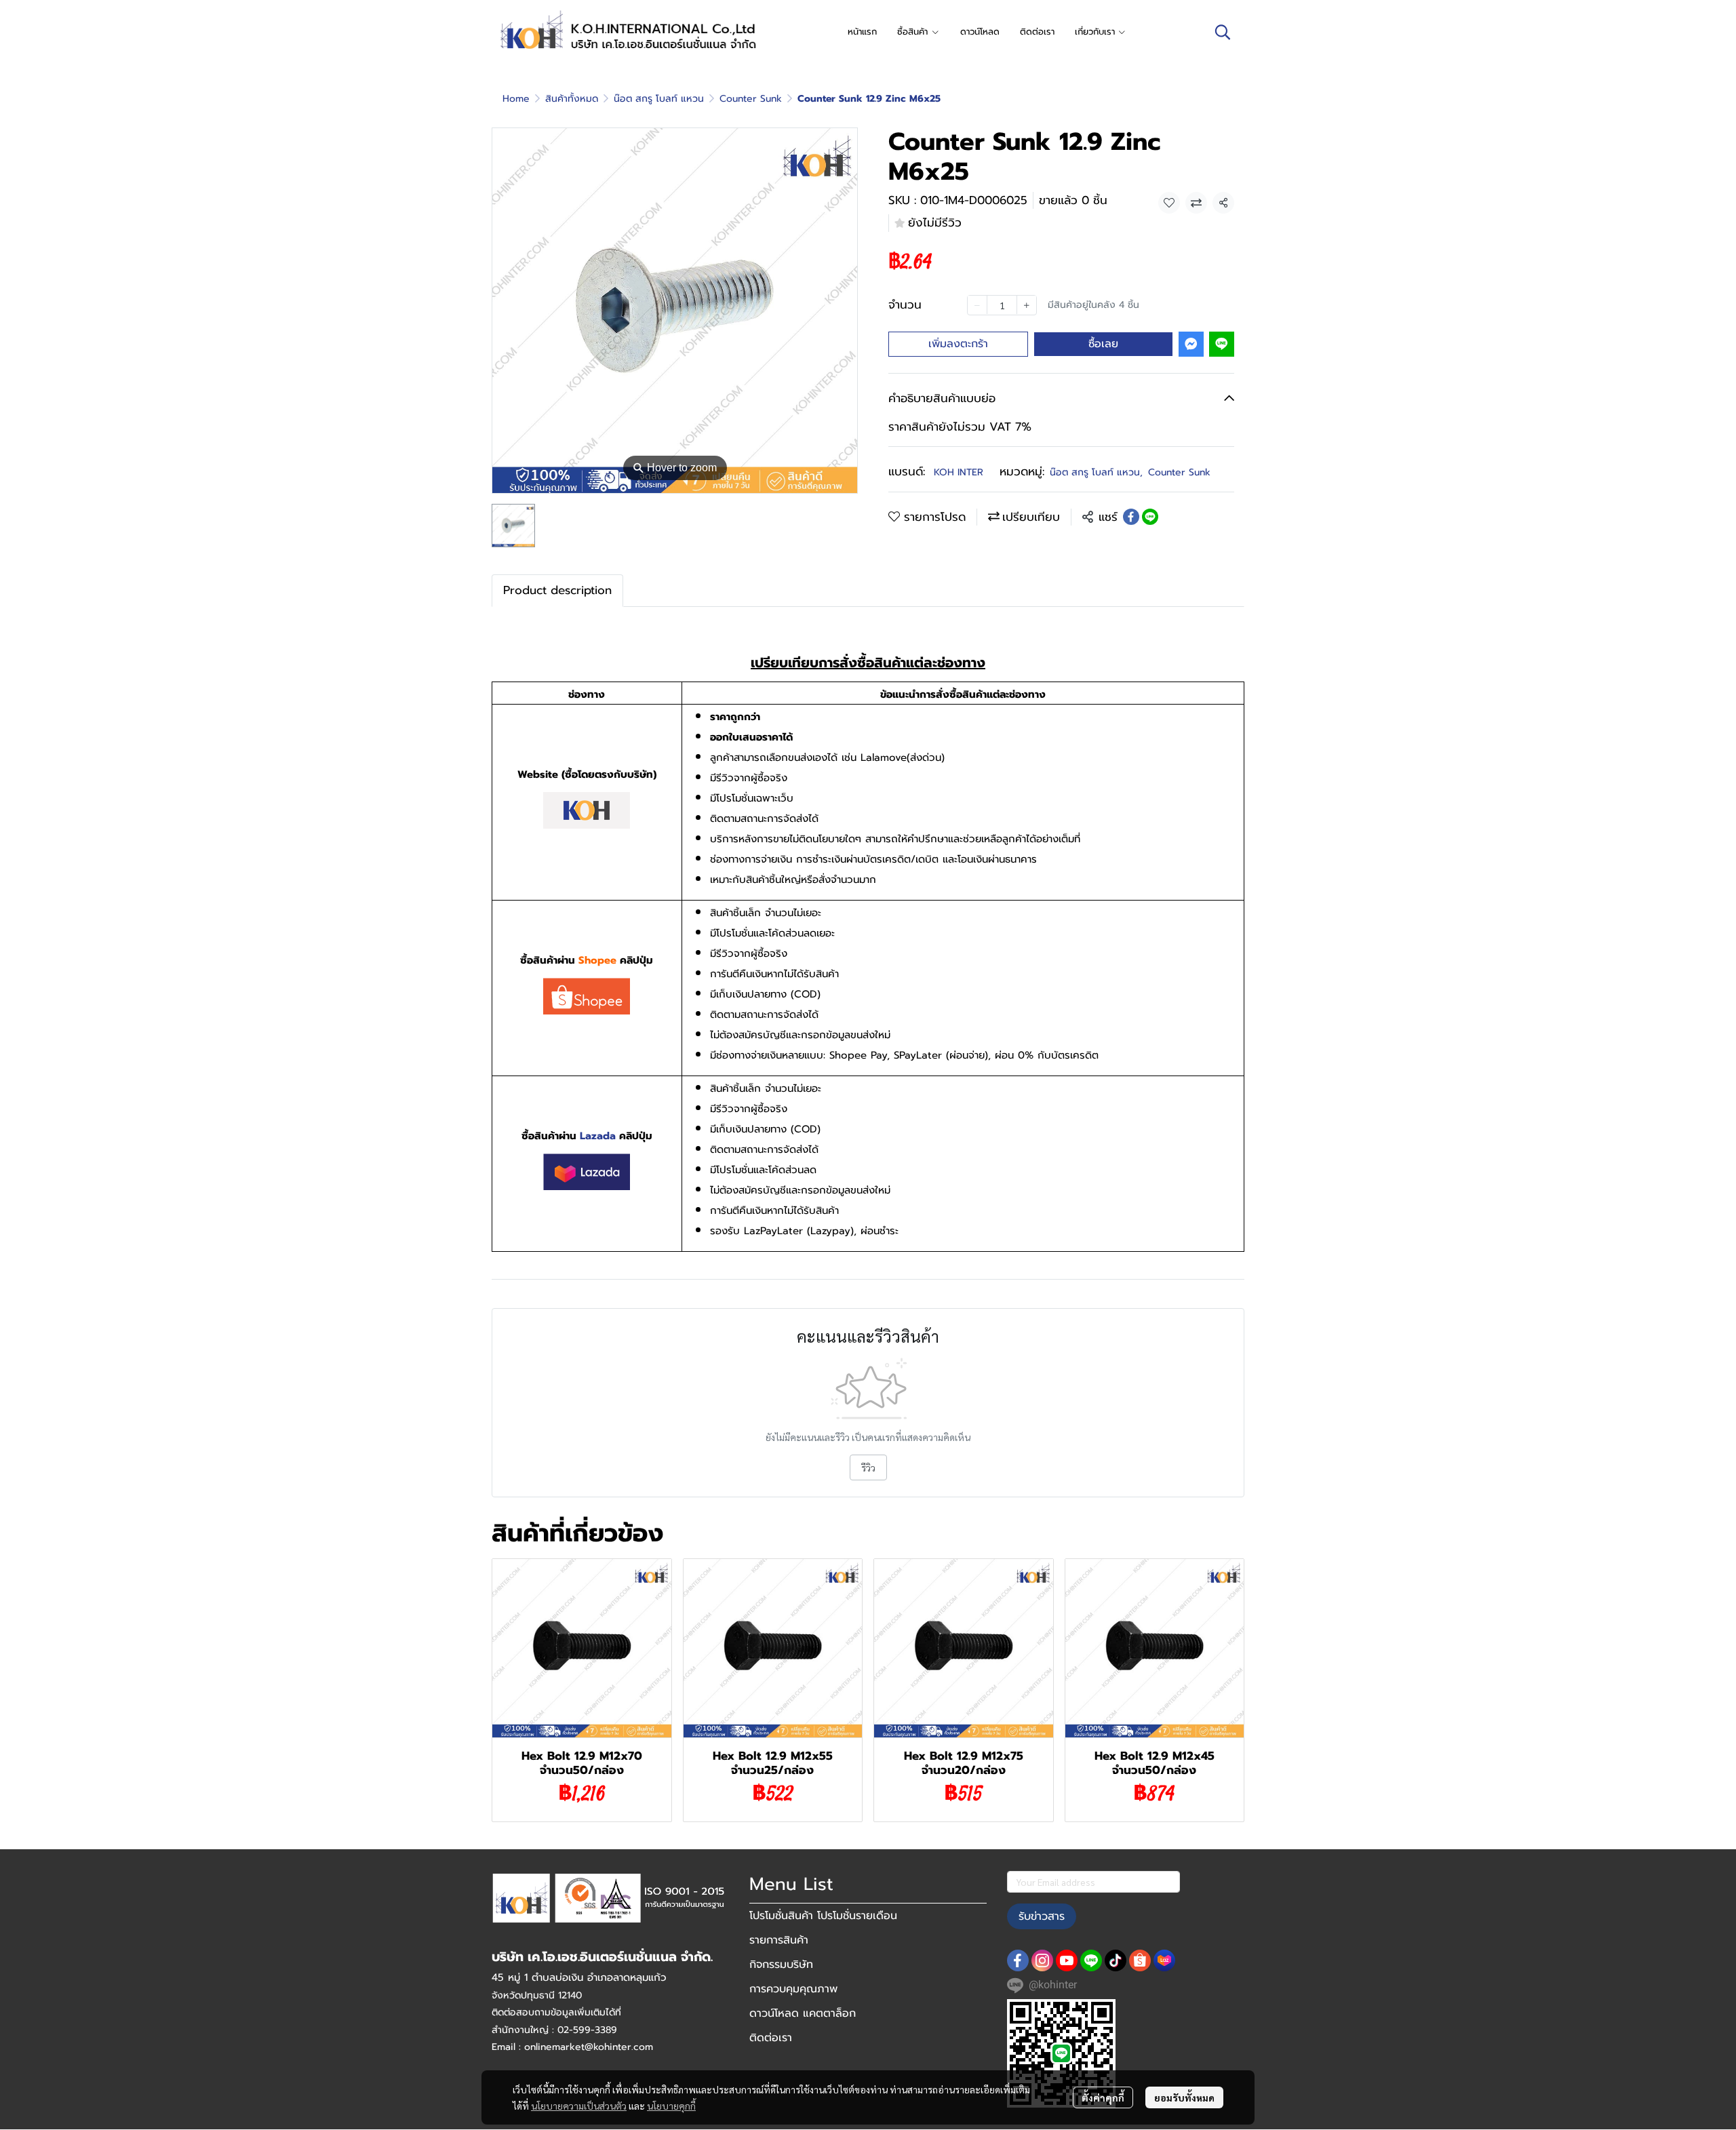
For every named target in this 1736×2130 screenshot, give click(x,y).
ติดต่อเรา (771, 2038)
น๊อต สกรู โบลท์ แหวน (659, 99)
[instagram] (1042, 1960)
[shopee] (1140, 1960)
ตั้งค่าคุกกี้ (1103, 2097)
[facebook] (1018, 1960)
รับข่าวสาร (1042, 1916)
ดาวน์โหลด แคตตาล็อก (803, 2013)
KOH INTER (959, 472)
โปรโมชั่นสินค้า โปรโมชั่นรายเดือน (823, 1916)
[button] (1223, 32)
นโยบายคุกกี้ (671, 2106)
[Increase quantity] (1027, 304)
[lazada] (1164, 1960)
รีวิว (868, 1467)
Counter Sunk (751, 99)
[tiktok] (1116, 1960)
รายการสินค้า (779, 1940)
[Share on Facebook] (1131, 517)
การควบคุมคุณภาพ (793, 1989)
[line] (1091, 1960)
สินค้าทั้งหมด (572, 99)
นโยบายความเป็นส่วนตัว (579, 2106)
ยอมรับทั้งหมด (1184, 2097)
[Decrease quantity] (977, 304)
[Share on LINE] (1150, 517)
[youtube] (1067, 1960)
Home (516, 99)
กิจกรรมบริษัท (781, 1965)
